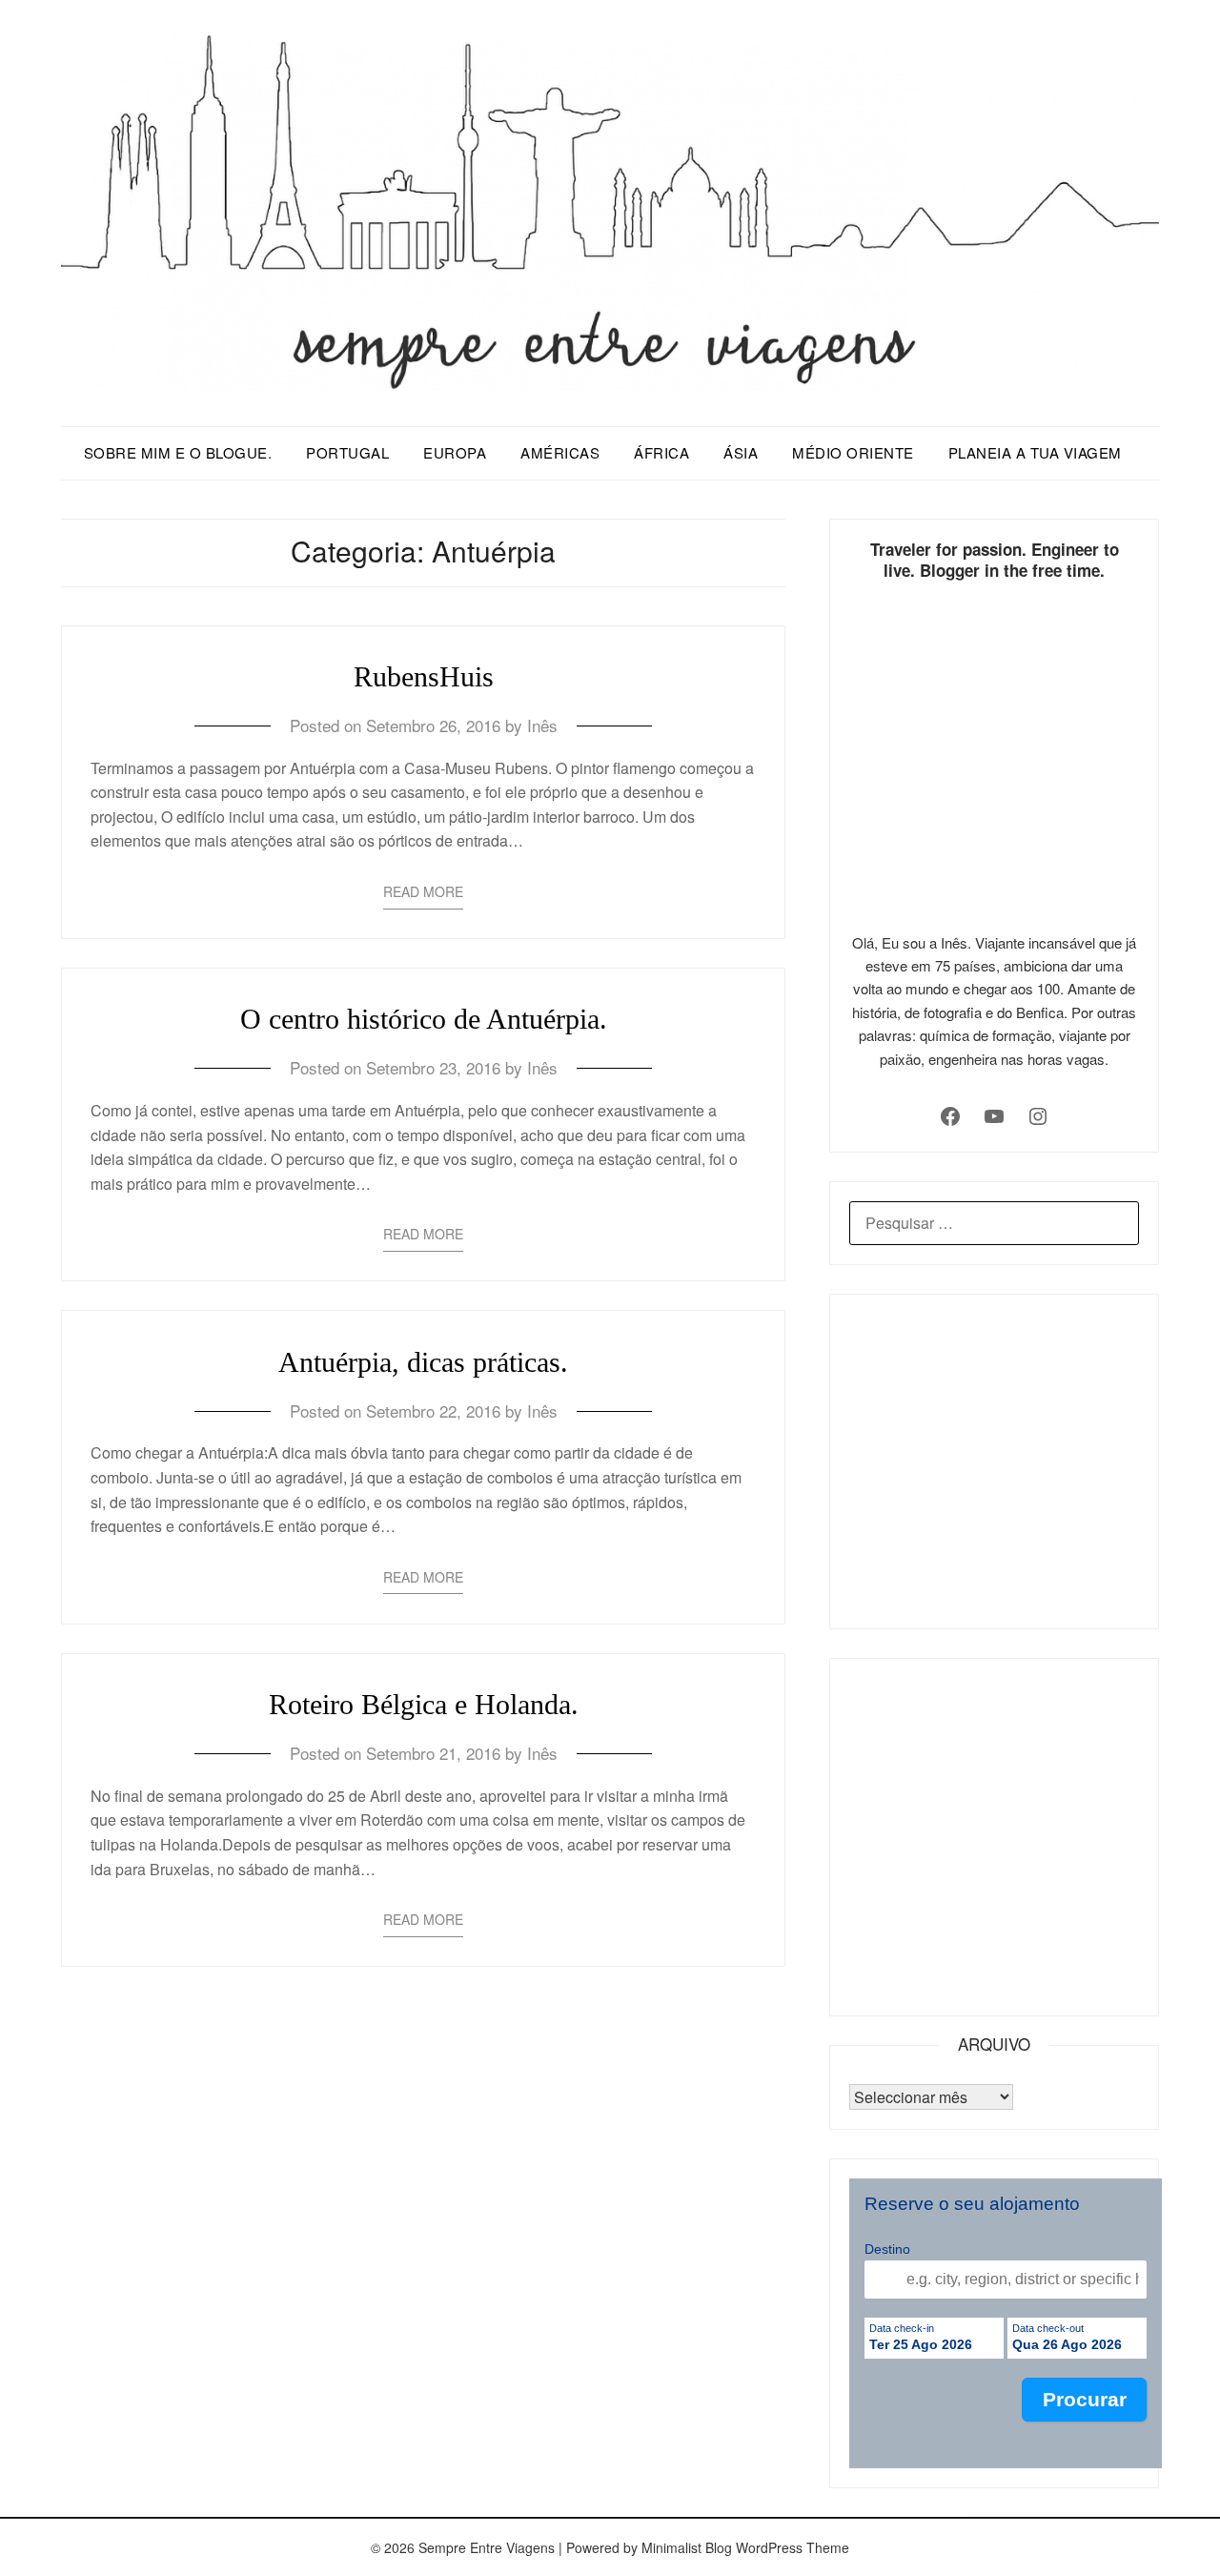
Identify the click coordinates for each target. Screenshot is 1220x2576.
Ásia (741, 452)
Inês (542, 725)
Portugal (347, 452)
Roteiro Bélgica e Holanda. (424, 1704)
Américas (560, 452)
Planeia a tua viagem (1035, 452)
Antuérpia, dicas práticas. (423, 1362)
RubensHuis (424, 676)
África (661, 452)
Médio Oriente (853, 452)
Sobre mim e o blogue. (178, 452)
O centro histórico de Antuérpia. (424, 1019)
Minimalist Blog (687, 2547)
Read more (423, 891)
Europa (455, 452)
